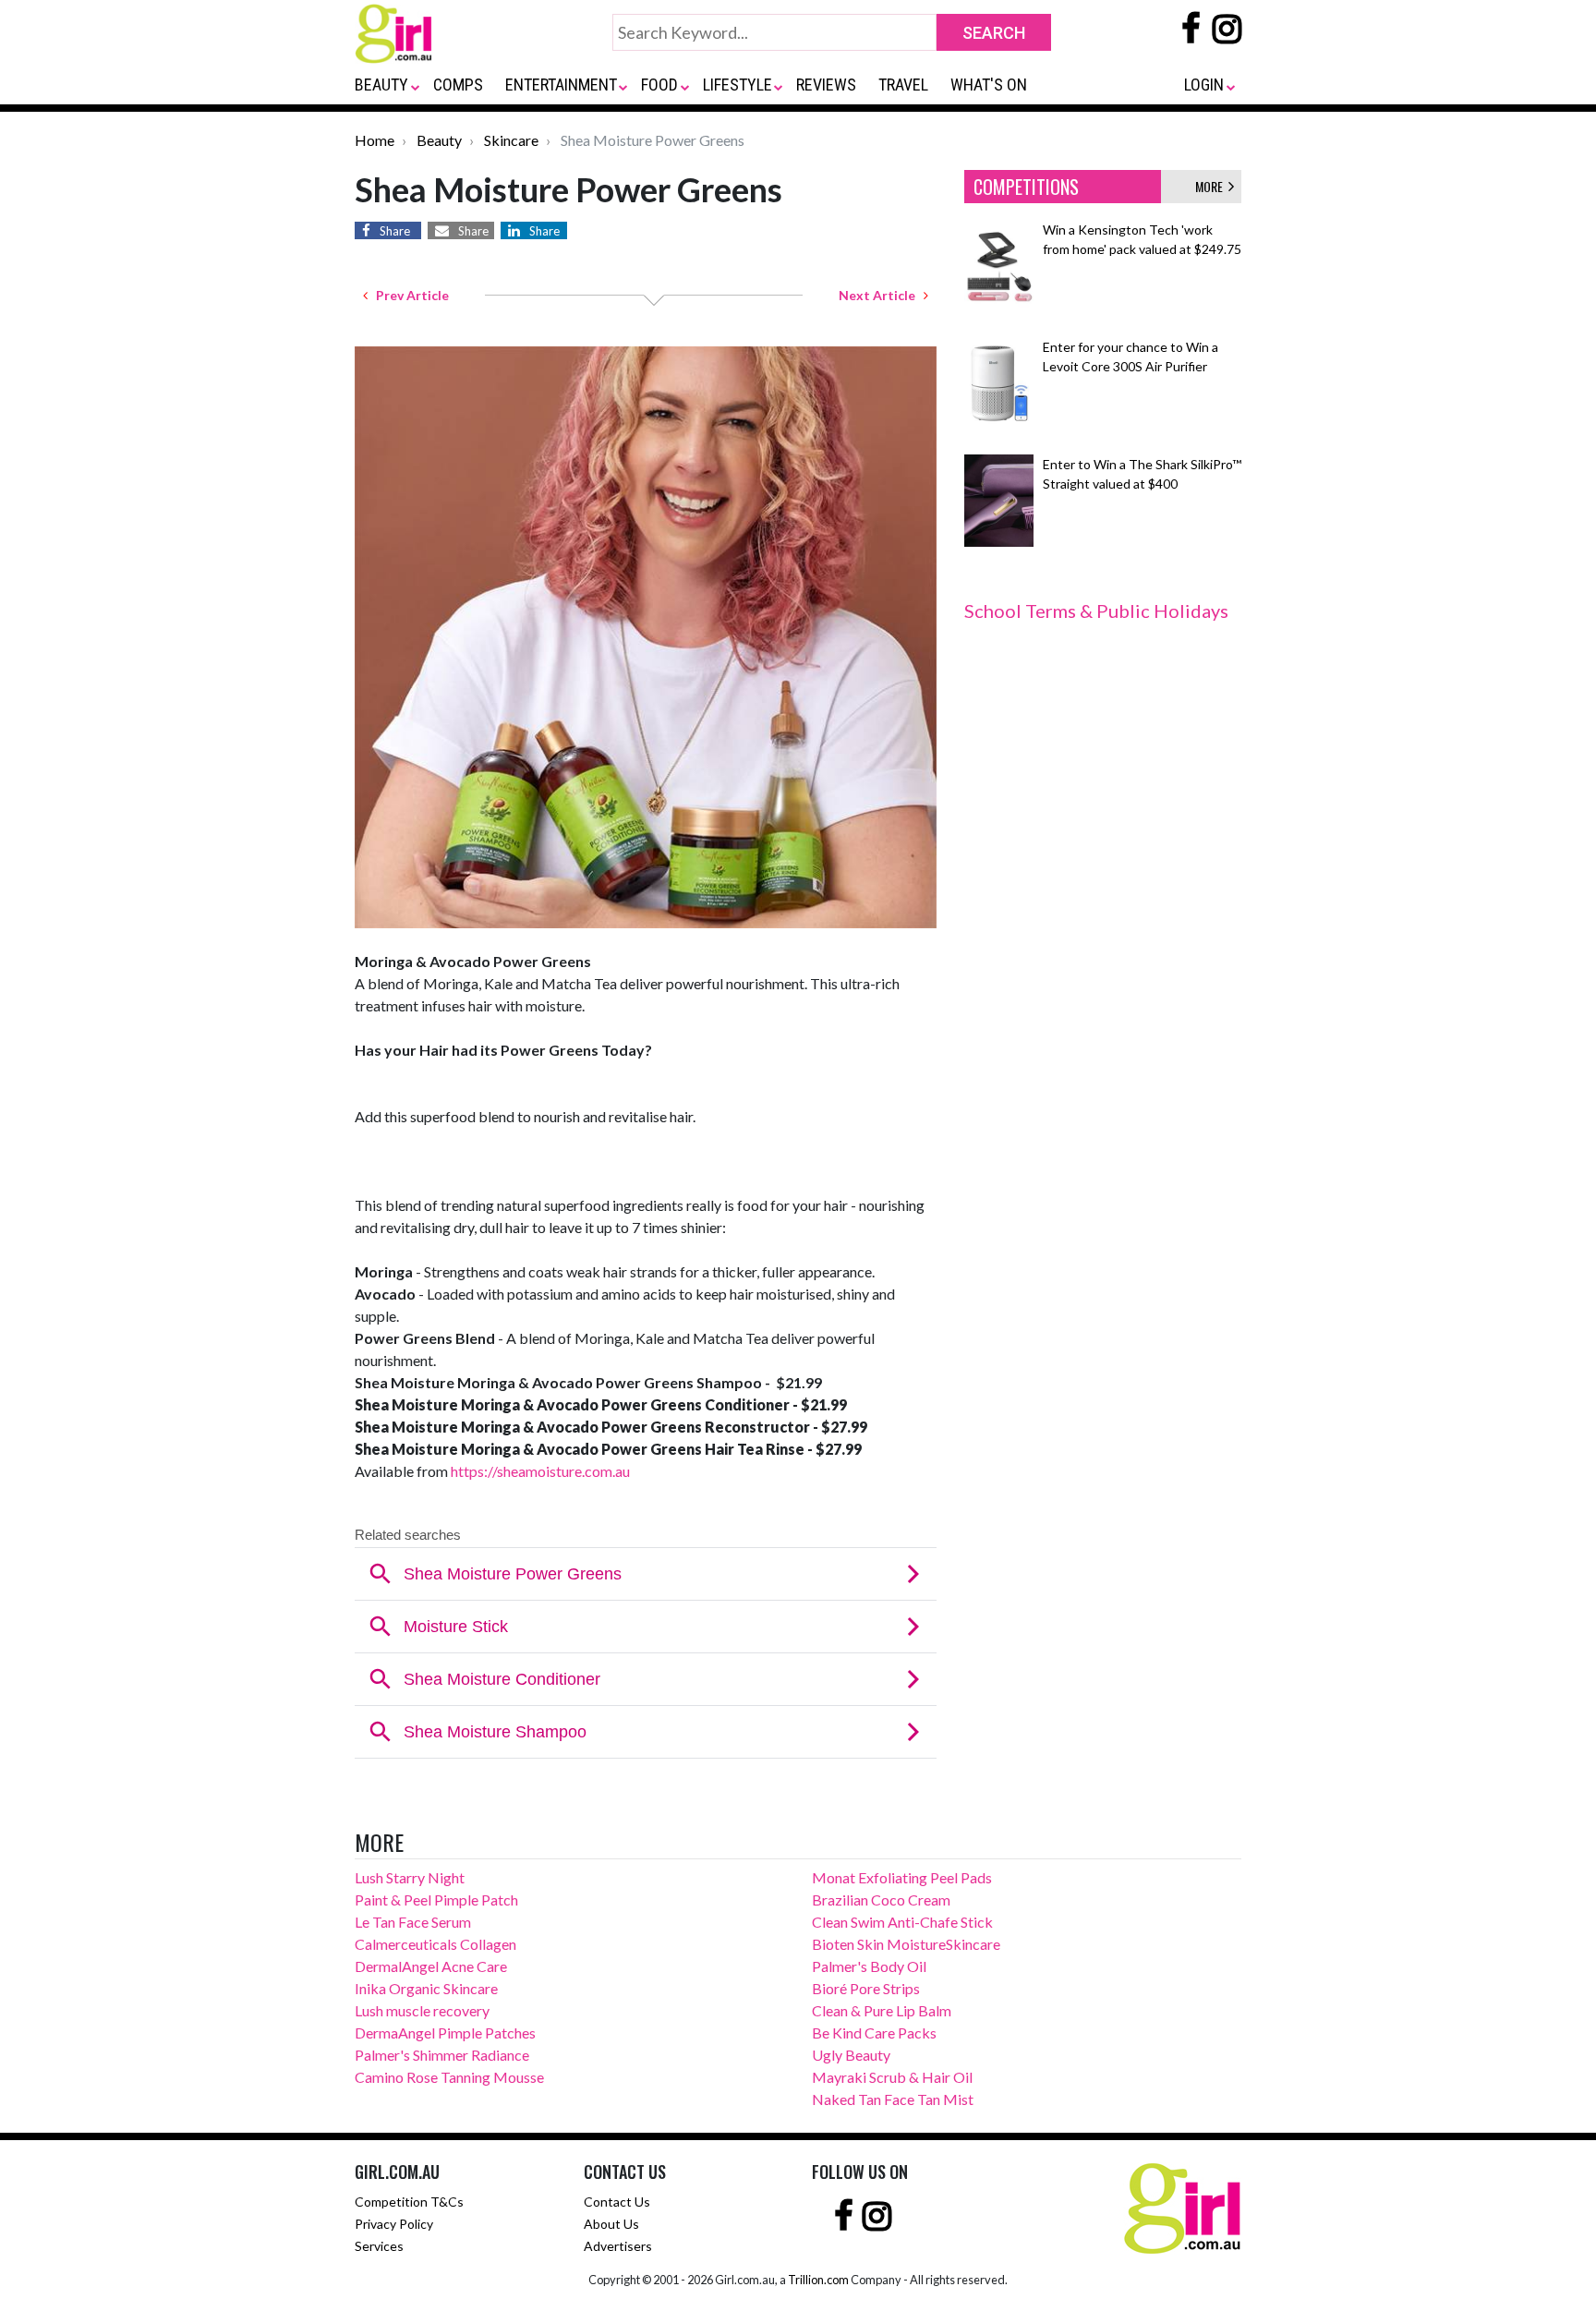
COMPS (458, 85)
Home (375, 140)
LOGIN (1204, 85)
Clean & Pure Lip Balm (882, 2010)
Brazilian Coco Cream (881, 1900)
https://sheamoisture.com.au (540, 1471)
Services (379, 2246)
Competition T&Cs (409, 2202)
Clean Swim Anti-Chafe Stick (902, 1922)
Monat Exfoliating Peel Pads (902, 1877)
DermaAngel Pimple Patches (445, 2033)
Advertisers (618, 2246)
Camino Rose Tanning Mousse (449, 2077)
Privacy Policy (394, 2224)
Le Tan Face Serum (413, 1922)
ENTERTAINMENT (561, 85)
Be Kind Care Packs (874, 2033)
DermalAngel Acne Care (431, 1966)
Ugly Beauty (851, 2055)
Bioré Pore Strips (866, 1988)
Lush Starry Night (410, 1877)
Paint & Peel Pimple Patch (436, 1900)
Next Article (881, 295)
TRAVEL (903, 85)
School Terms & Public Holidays (1096, 611)
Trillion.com (818, 2280)
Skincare (511, 140)
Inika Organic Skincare (426, 1988)
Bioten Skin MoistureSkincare (906, 1944)
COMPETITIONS (1026, 187)
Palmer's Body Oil (869, 1966)
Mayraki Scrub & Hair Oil (892, 2077)
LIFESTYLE (738, 85)
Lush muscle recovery (422, 2010)
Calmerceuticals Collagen (435, 1944)
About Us (611, 2224)
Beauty (439, 140)
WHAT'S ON (989, 85)
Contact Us (617, 2202)
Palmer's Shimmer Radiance (442, 2055)
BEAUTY (381, 85)
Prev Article (408, 295)
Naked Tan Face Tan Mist (893, 2099)
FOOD (659, 85)
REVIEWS (826, 85)
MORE (1212, 186)
